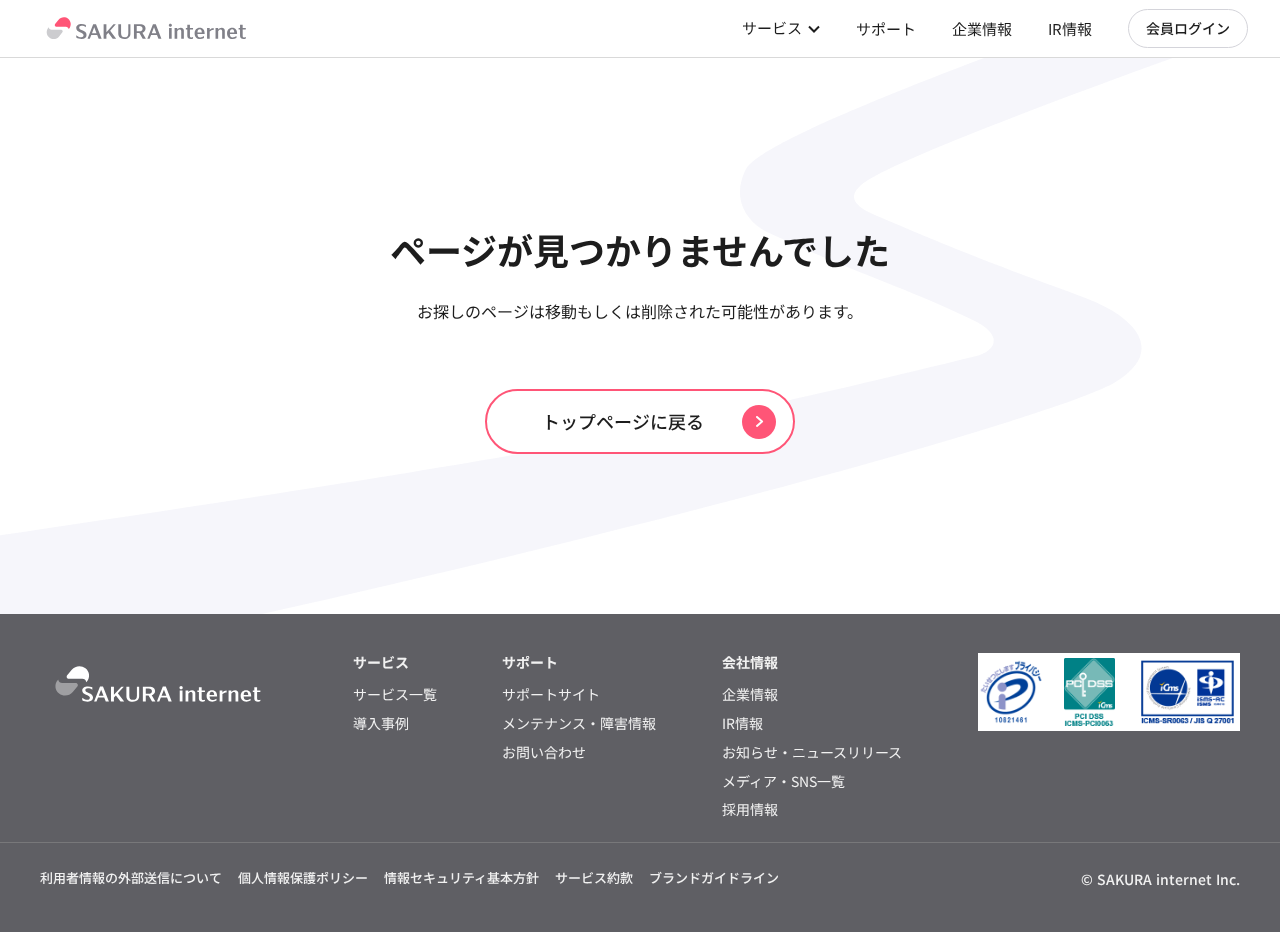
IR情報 (1070, 28)
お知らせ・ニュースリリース (812, 752)
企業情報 (982, 28)
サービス (772, 27)
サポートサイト (551, 694)
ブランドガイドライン (714, 877)
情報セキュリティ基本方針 (461, 877)
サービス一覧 (395, 694)
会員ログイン (1188, 28)
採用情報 (750, 809)
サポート (886, 28)
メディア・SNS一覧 (783, 781)
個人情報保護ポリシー (303, 877)
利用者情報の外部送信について (131, 877)
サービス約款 (594, 877)
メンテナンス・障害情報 (579, 723)
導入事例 (381, 723)
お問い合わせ (544, 752)
